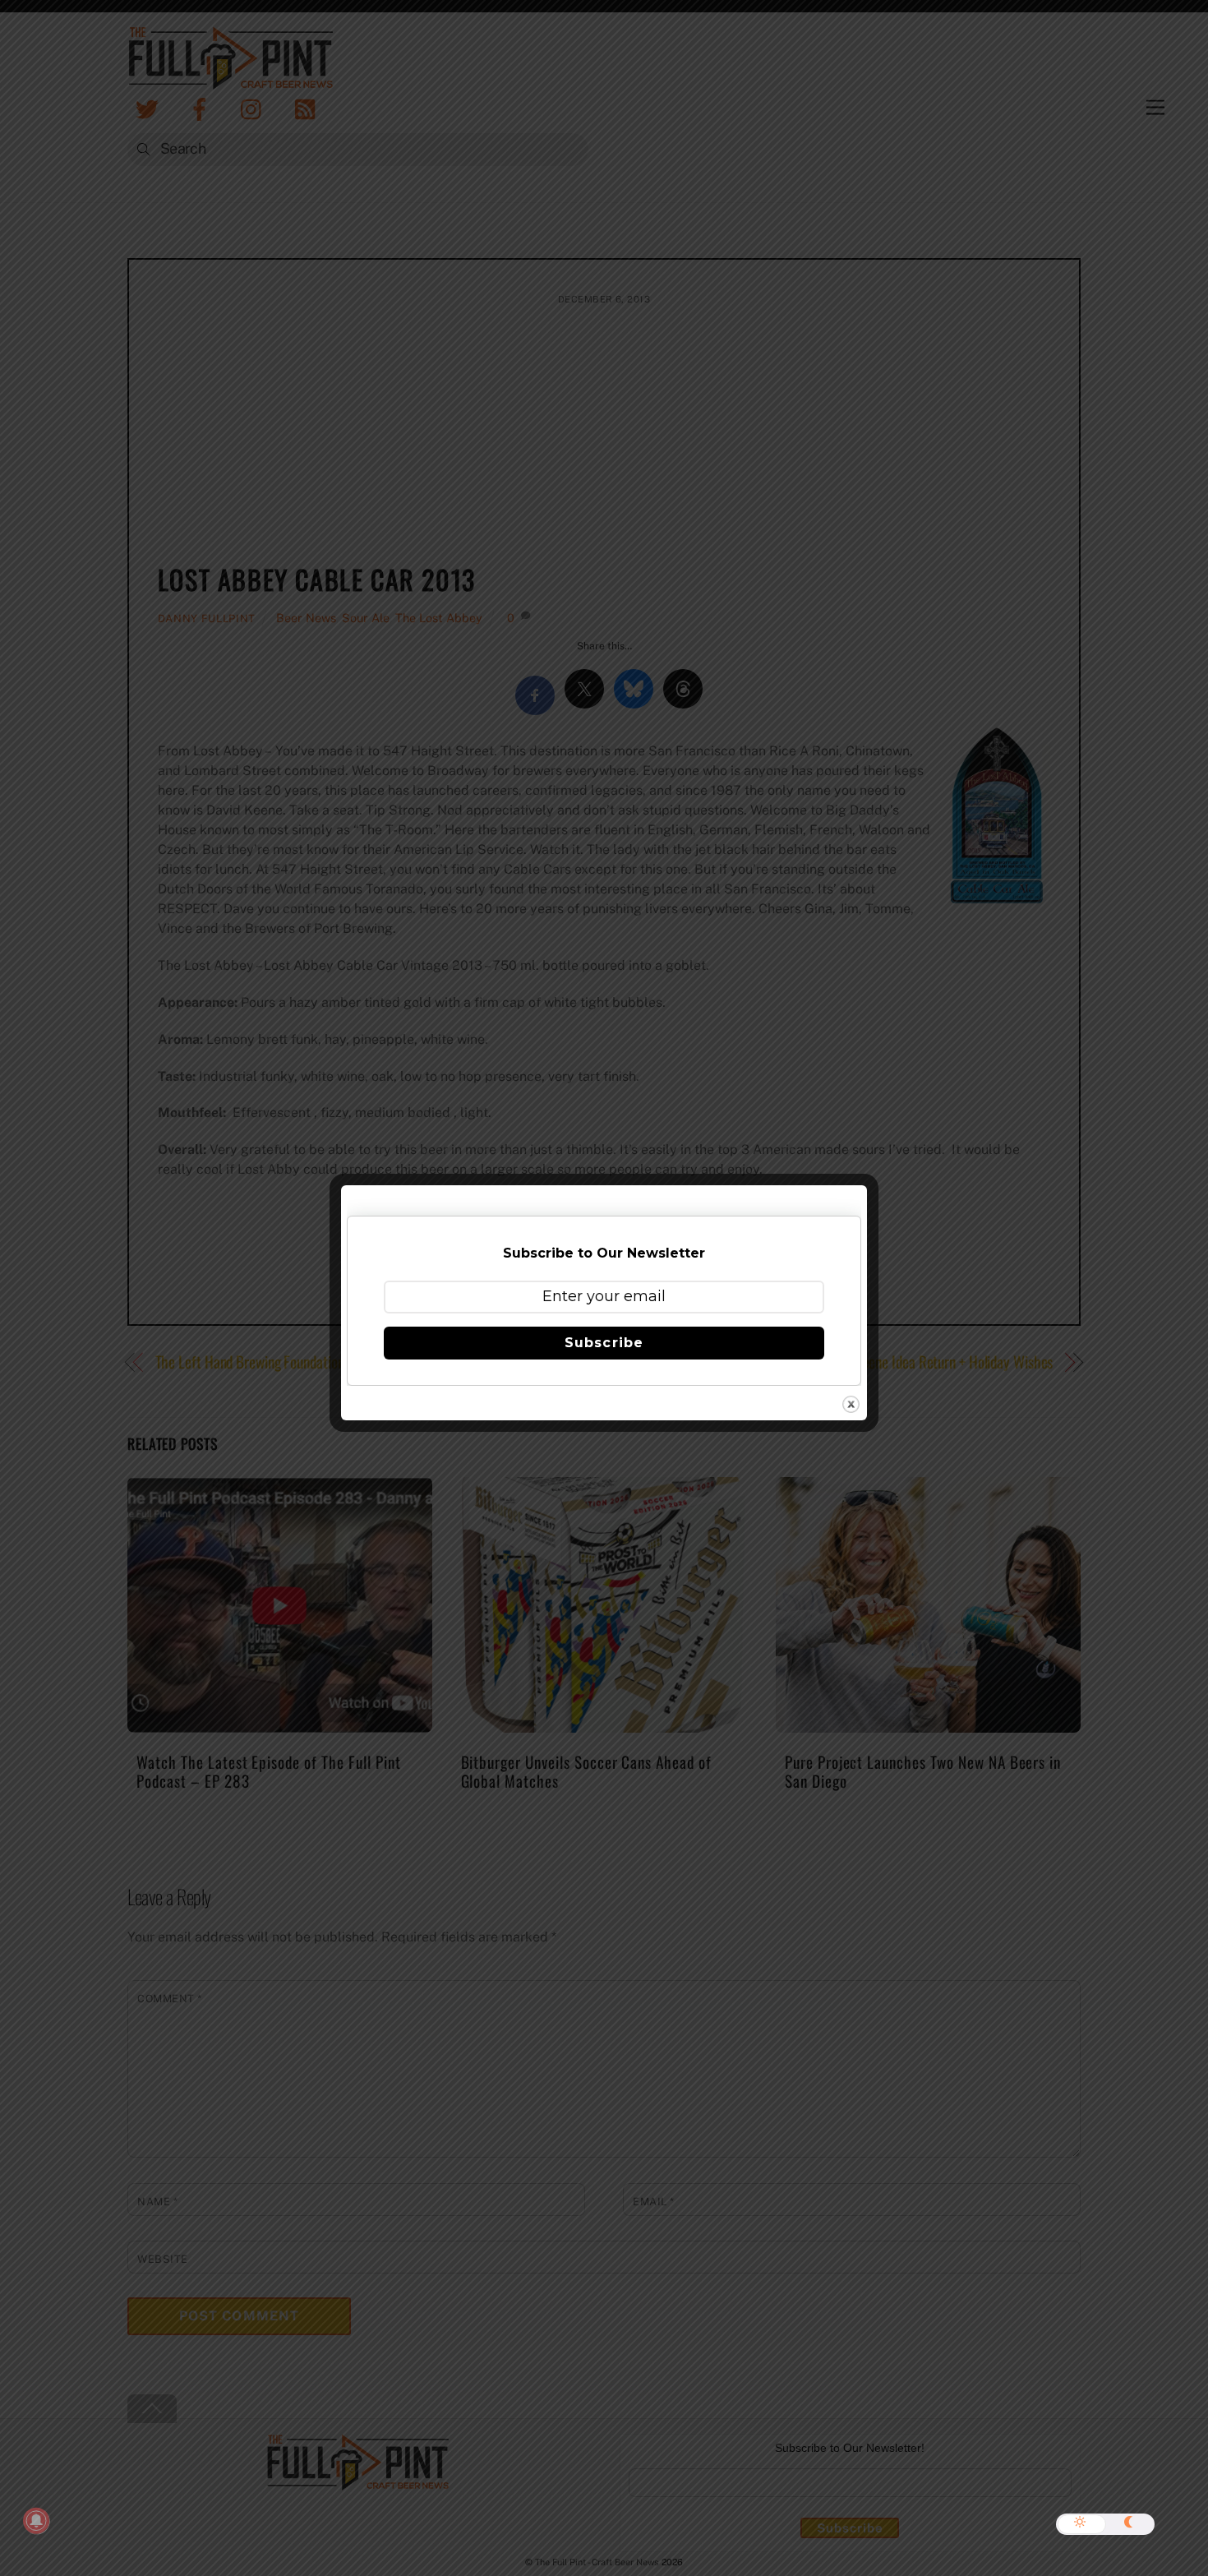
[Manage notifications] (36, 2521)
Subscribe (604, 1343)
